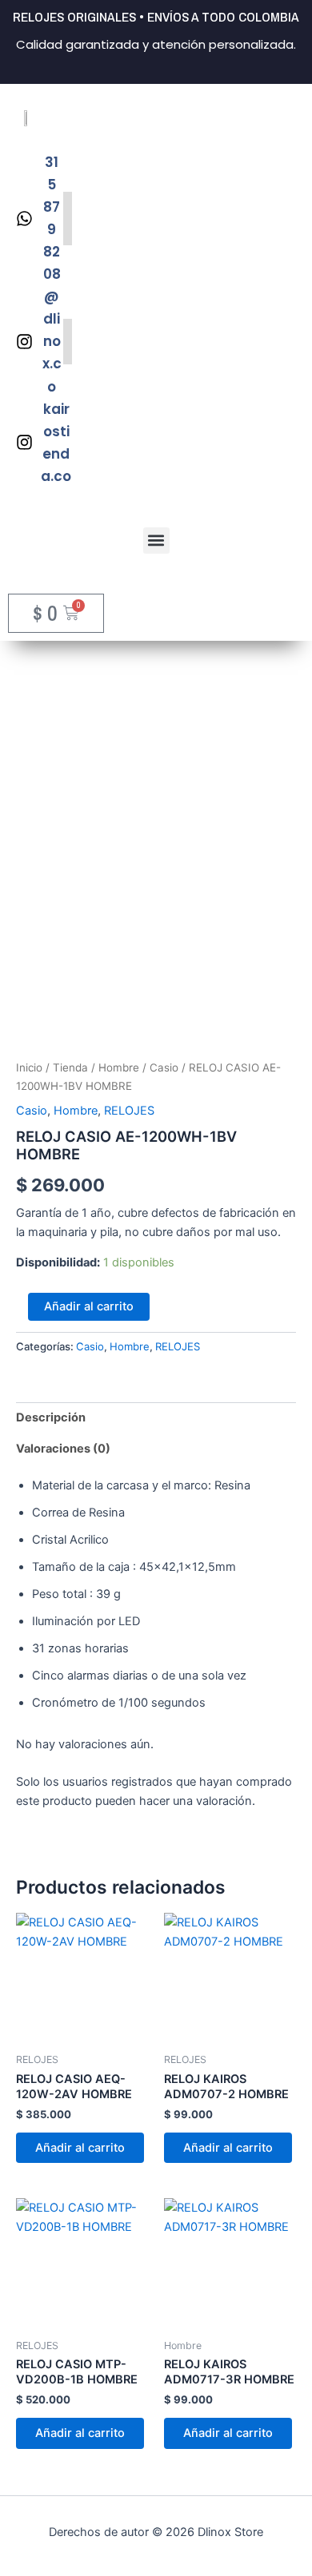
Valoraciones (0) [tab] (63, 1449)
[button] (156, 541)
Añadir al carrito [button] (80, 2148)
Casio (164, 1067)
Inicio (29, 1067)
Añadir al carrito (89, 1306)
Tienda (70, 1067)
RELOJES (129, 1111)
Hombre (119, 1067)
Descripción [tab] (51, 1417)
